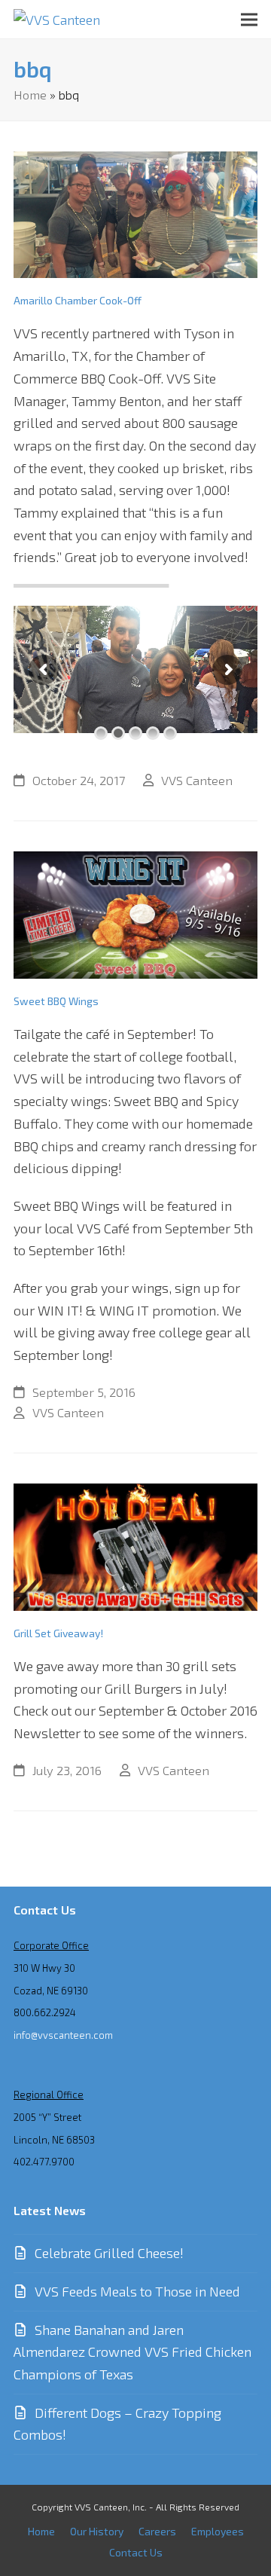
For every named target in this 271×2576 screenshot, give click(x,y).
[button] (249, 19)
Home (30, 94)
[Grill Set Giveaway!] (135, 1545)
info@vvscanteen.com (63, 2035)
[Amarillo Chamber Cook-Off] (135, 212)
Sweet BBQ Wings (56, 1001)
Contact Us (136, 2552)
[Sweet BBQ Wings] (135, 913)
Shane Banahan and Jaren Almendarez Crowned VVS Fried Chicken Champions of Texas (132, 2352)
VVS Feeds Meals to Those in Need (137, 2291)
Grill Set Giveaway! (58, 1633)
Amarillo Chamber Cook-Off (78, 300)
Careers (157, 2531)
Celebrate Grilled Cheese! (109, 2253)
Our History (97, 2531)
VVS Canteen (197, 780)
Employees (218, 2531)
